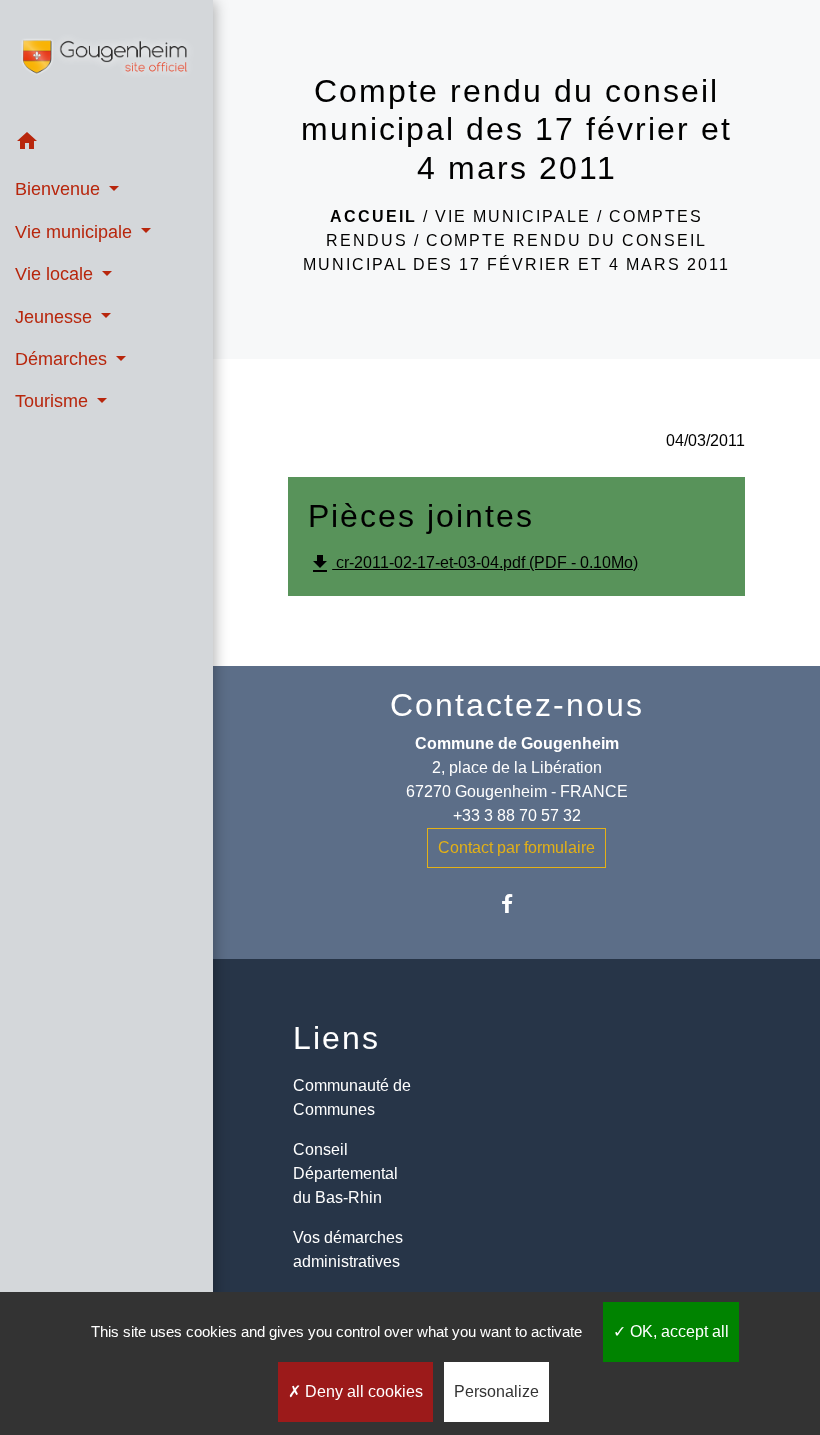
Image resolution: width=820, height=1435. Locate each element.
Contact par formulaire (516, 847)
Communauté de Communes (352, 1097)
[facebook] (516, 903)
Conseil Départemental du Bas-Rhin (345, 1173)
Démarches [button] (63, 359)
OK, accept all (677, 1331)
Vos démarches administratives (348, 1249)
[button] (106, 144)
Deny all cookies (362, 1391)
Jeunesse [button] (56, 317)
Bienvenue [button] (60, 189)
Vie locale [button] (56, 274)
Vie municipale (513, 216)
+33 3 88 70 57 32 (517, 815)
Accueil (373, 216)
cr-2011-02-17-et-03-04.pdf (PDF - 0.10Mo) (473, 564)
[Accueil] (106, 61)
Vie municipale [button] (76, 232)
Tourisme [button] (54, 401)
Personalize (496, 1391)
